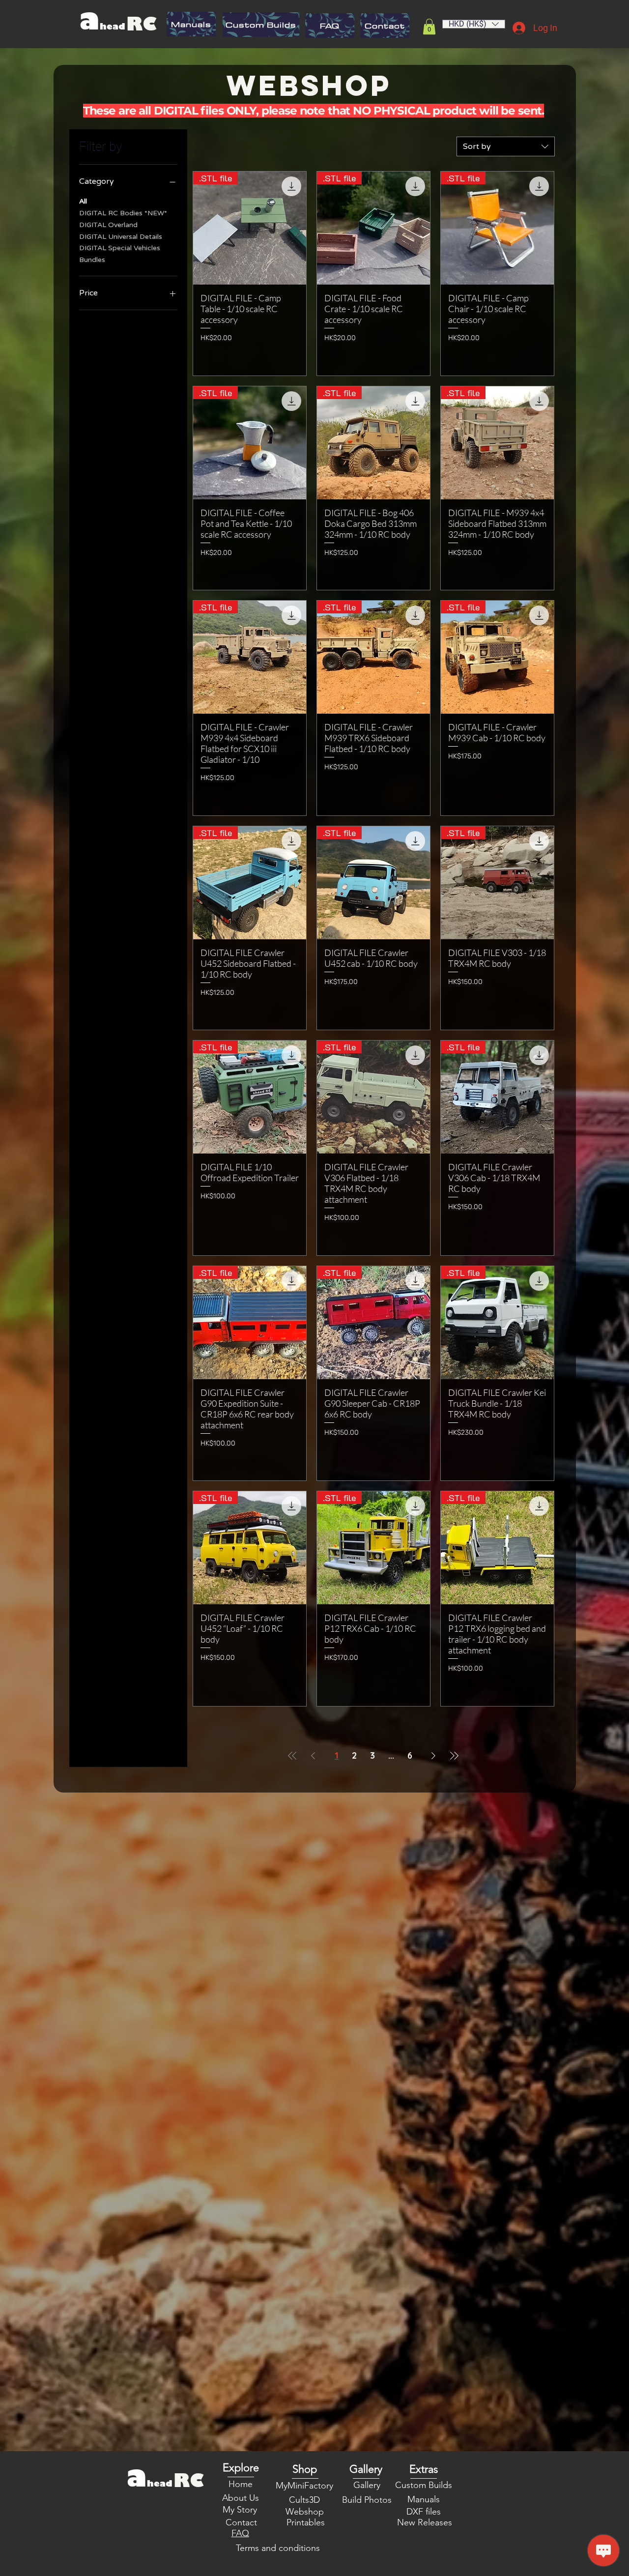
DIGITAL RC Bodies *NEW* (123, 213)
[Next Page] (433, 1756)
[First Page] (292, 1756)
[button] (429, 27)
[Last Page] (454, 1756)
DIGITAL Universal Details (121, 237)
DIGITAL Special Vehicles (120, 248)
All (83, 201)
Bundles (92, 260)
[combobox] (506, 146)
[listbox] (474, 24)
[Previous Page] (313, 1756)
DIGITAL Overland (108, 225)
